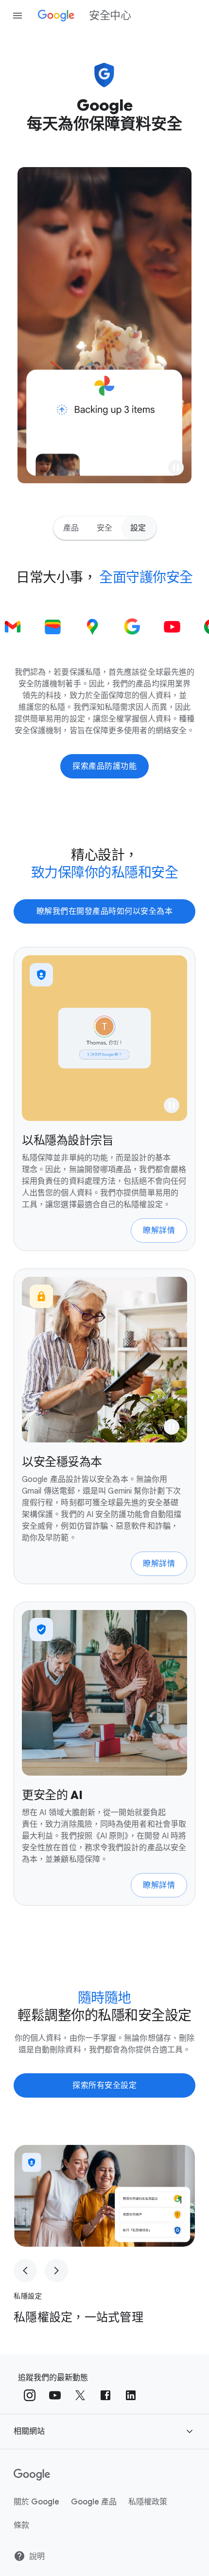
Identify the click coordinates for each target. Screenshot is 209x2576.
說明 (37, 2557)
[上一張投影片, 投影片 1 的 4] (25, 2271)
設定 (138, 528)
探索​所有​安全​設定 (104, 2085)
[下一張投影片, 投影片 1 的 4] (56, 2271)
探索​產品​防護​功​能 (104, 766)
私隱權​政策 (148, 2502)
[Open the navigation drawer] (17, 16)
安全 (105, 528)
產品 (71, 528)
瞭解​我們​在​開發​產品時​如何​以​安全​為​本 (105, 911)
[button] (176, 468)
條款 (21, 2525)
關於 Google (36, 2502)
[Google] (32, 2475)
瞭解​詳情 (159, 1231)
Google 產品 (94, 2502)
